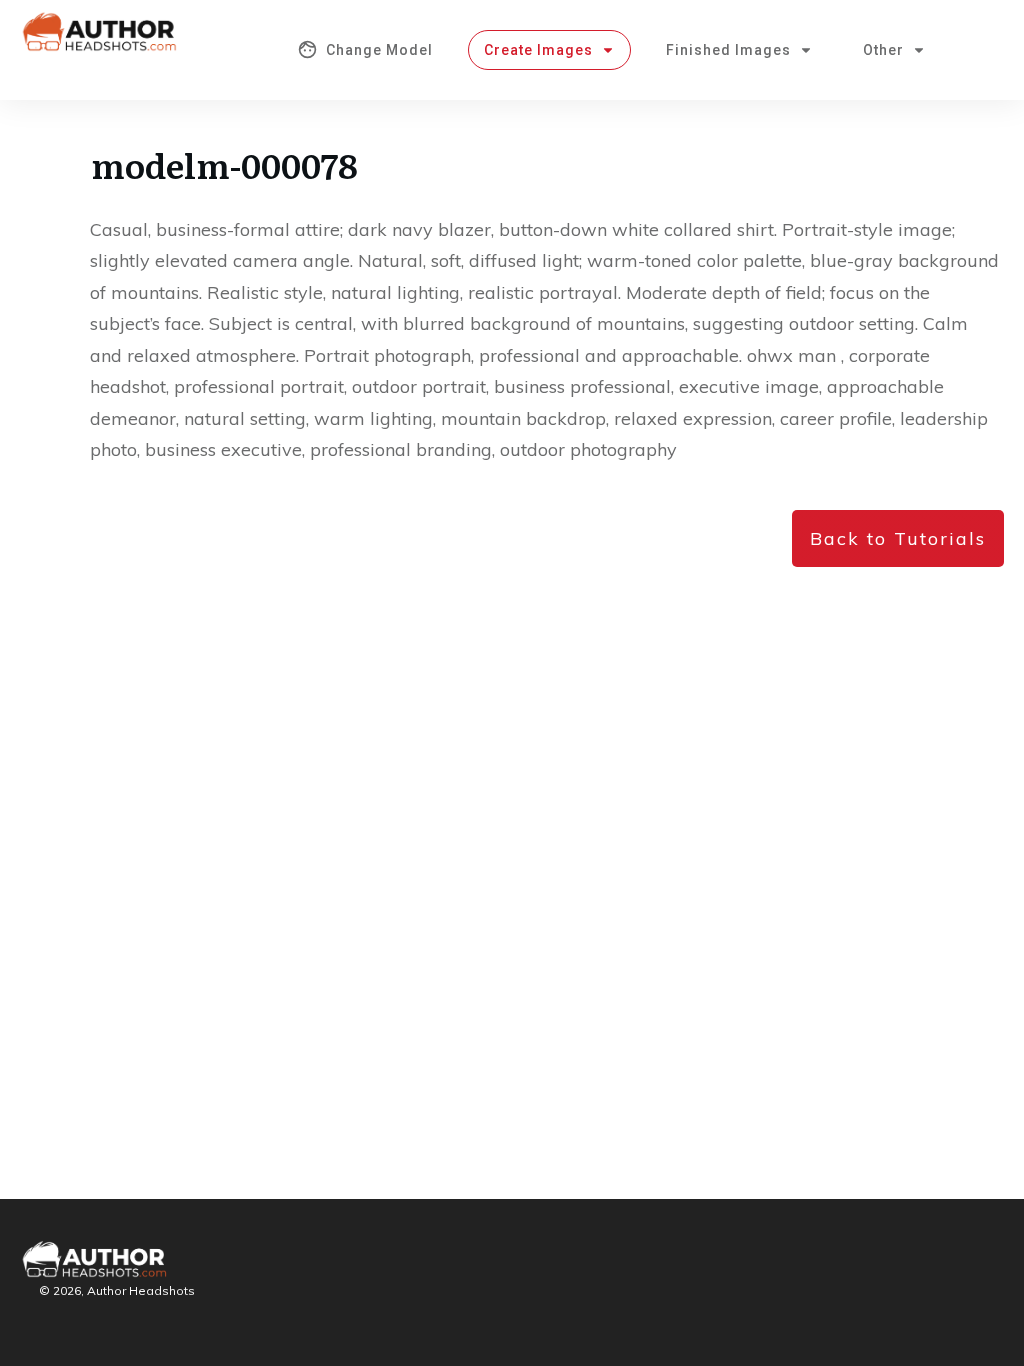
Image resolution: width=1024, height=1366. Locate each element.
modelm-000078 (224, 164)
